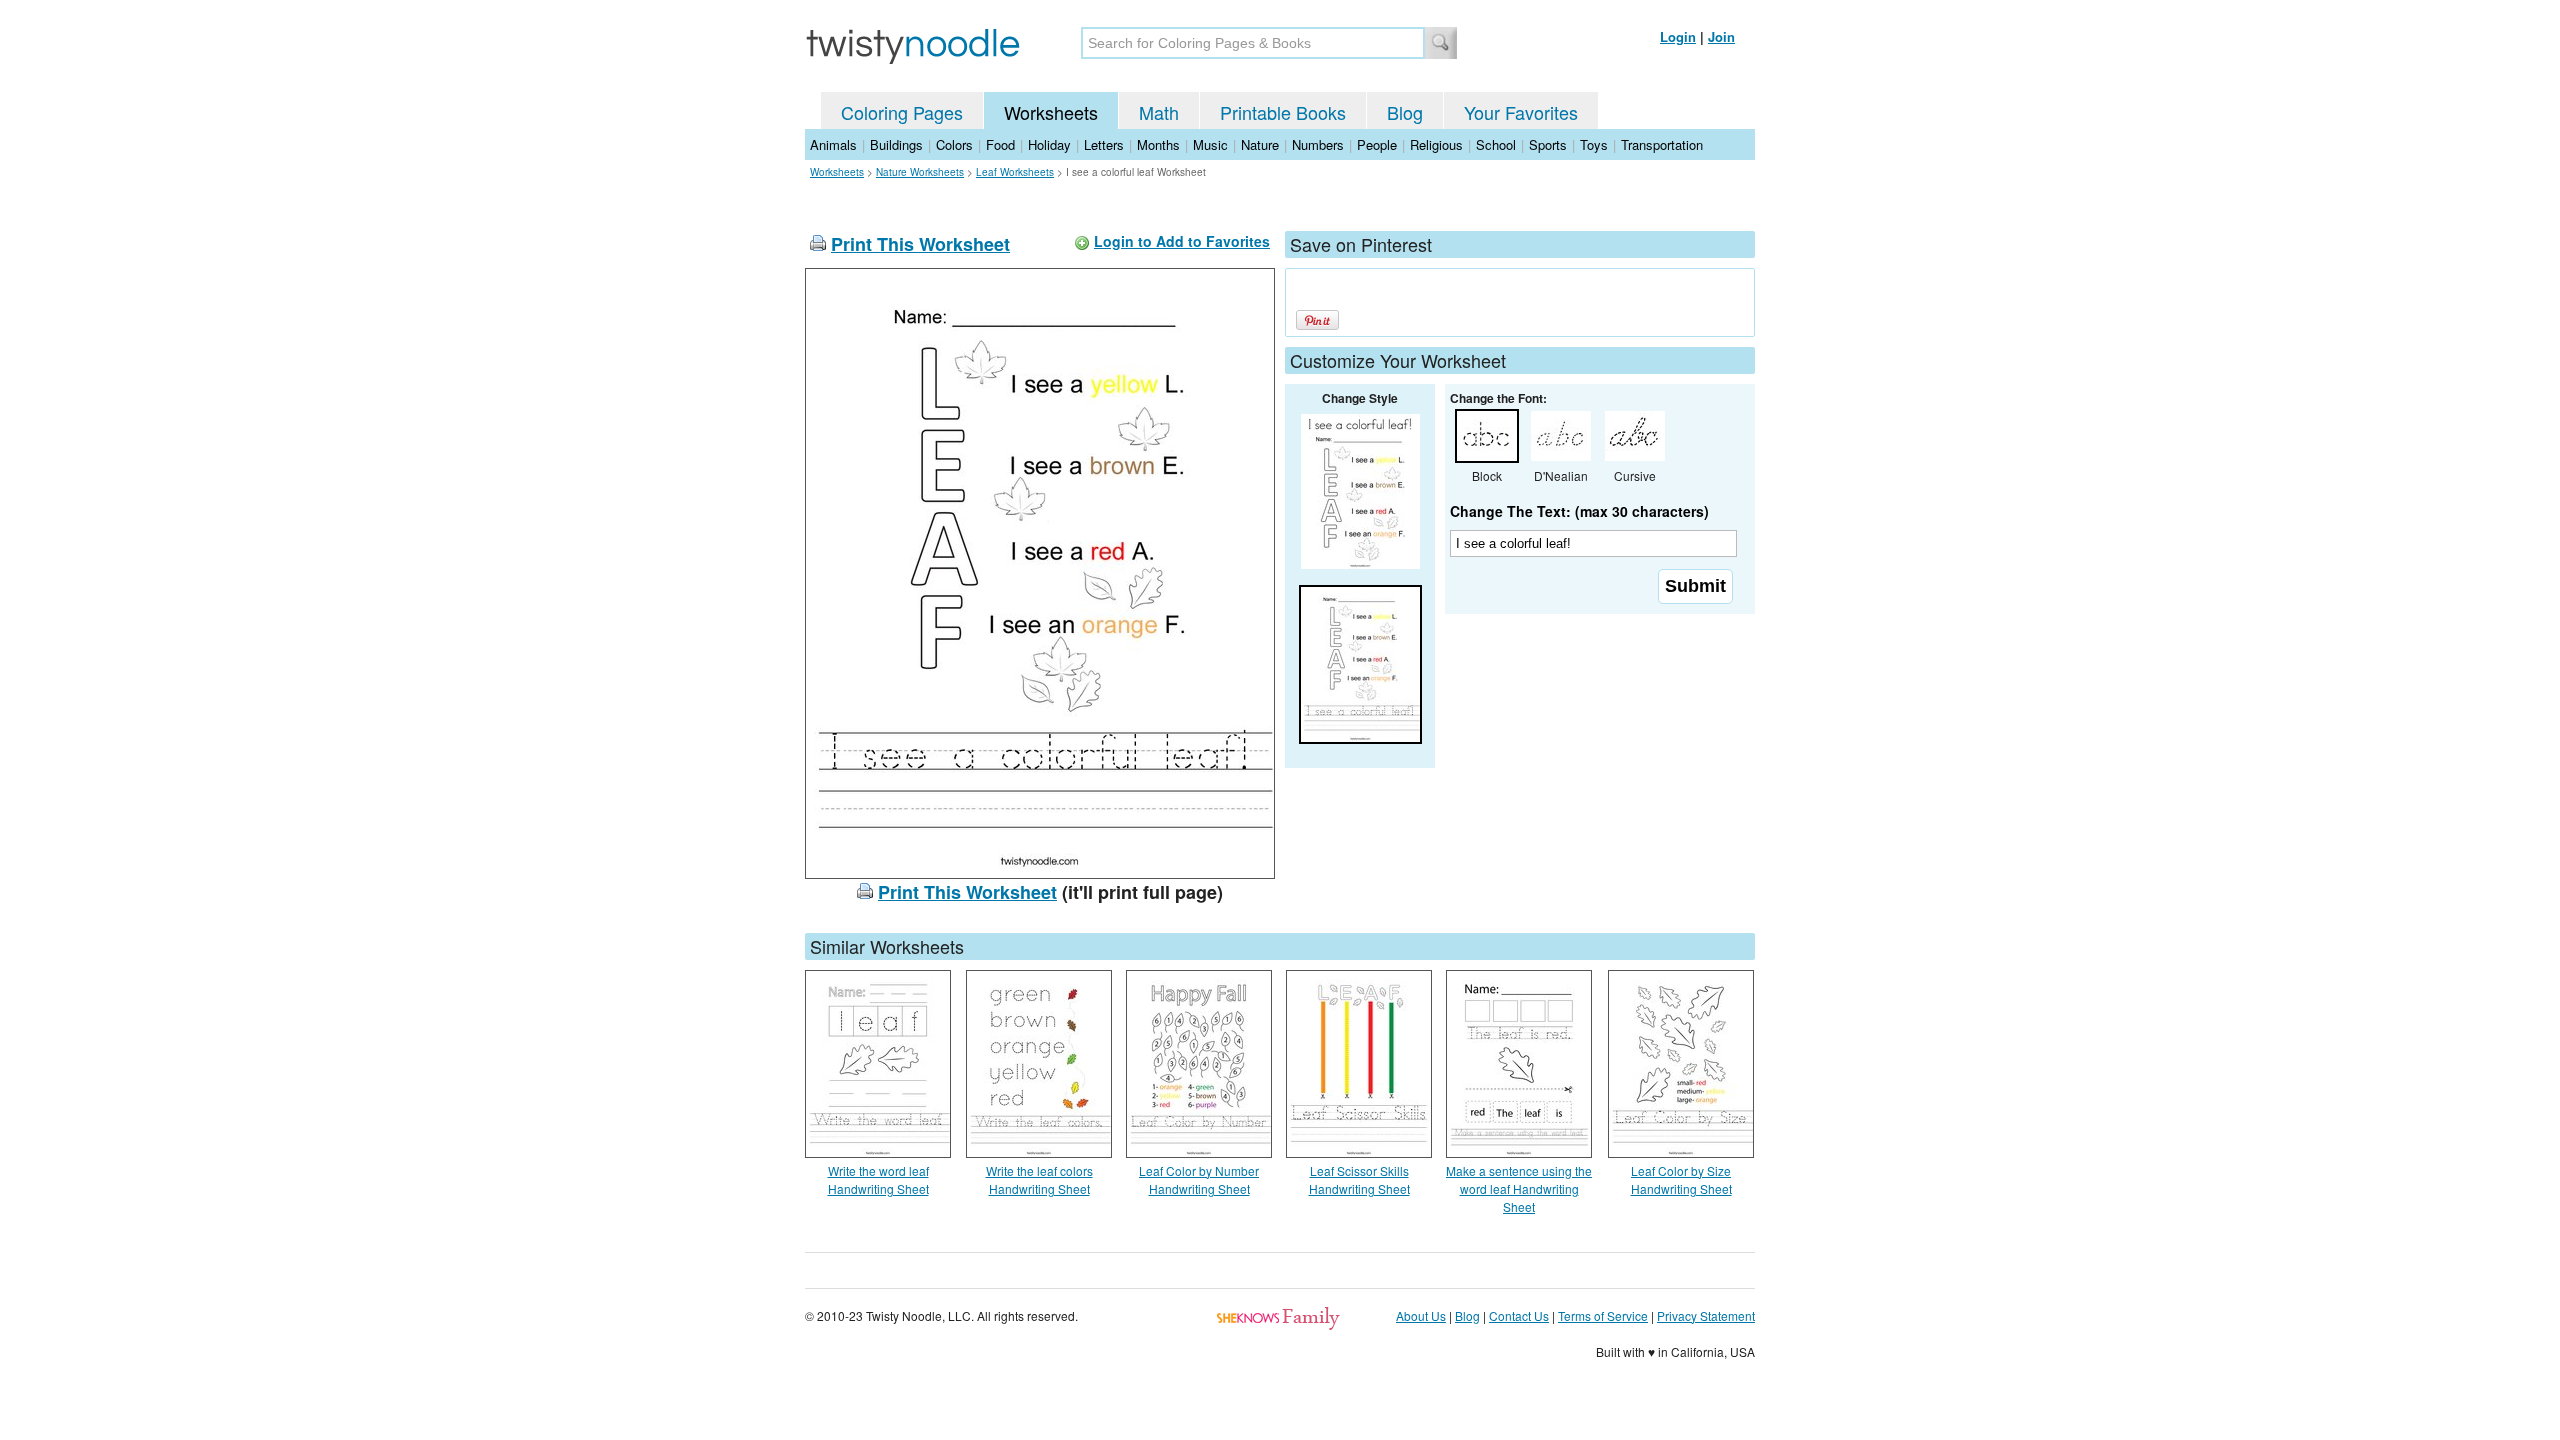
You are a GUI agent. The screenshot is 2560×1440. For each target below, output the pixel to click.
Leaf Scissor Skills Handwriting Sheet (1359, 1179)
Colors (954, 144)
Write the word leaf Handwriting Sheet (878, 1179)
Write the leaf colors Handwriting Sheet (1039, 1179)
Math (1159, 112)
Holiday (1049, 144)
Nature (1260, 144)
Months (1158, 144)
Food (1000, 144)
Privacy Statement (1706, 1315)
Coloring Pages (902, 112)
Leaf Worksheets (1015, 172)
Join (1721, 36)
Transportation (1662, 144)
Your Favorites (1521, 112)
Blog (1405, 112)
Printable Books (1283, 112)
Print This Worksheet (920, 244)
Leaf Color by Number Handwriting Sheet (1199, 1179)
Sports (1548, 144)
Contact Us (1519, 1315)
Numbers (1318, 144)
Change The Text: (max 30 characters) (1579, 511)
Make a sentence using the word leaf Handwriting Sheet (1519, 1188)
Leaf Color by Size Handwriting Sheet (1681, 1179)
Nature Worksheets (920, 172)
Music (1210, 144)
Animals (833, 144)
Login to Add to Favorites (1182, 241)
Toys (1594, 144)
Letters (1104, 144)
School (1496, 144)
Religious (1436, 144)
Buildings (896, 144)
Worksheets (1051, 112)
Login (1678, 36)
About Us (1421, 1315)
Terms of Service (1603, 1315)
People (1377, 144)
